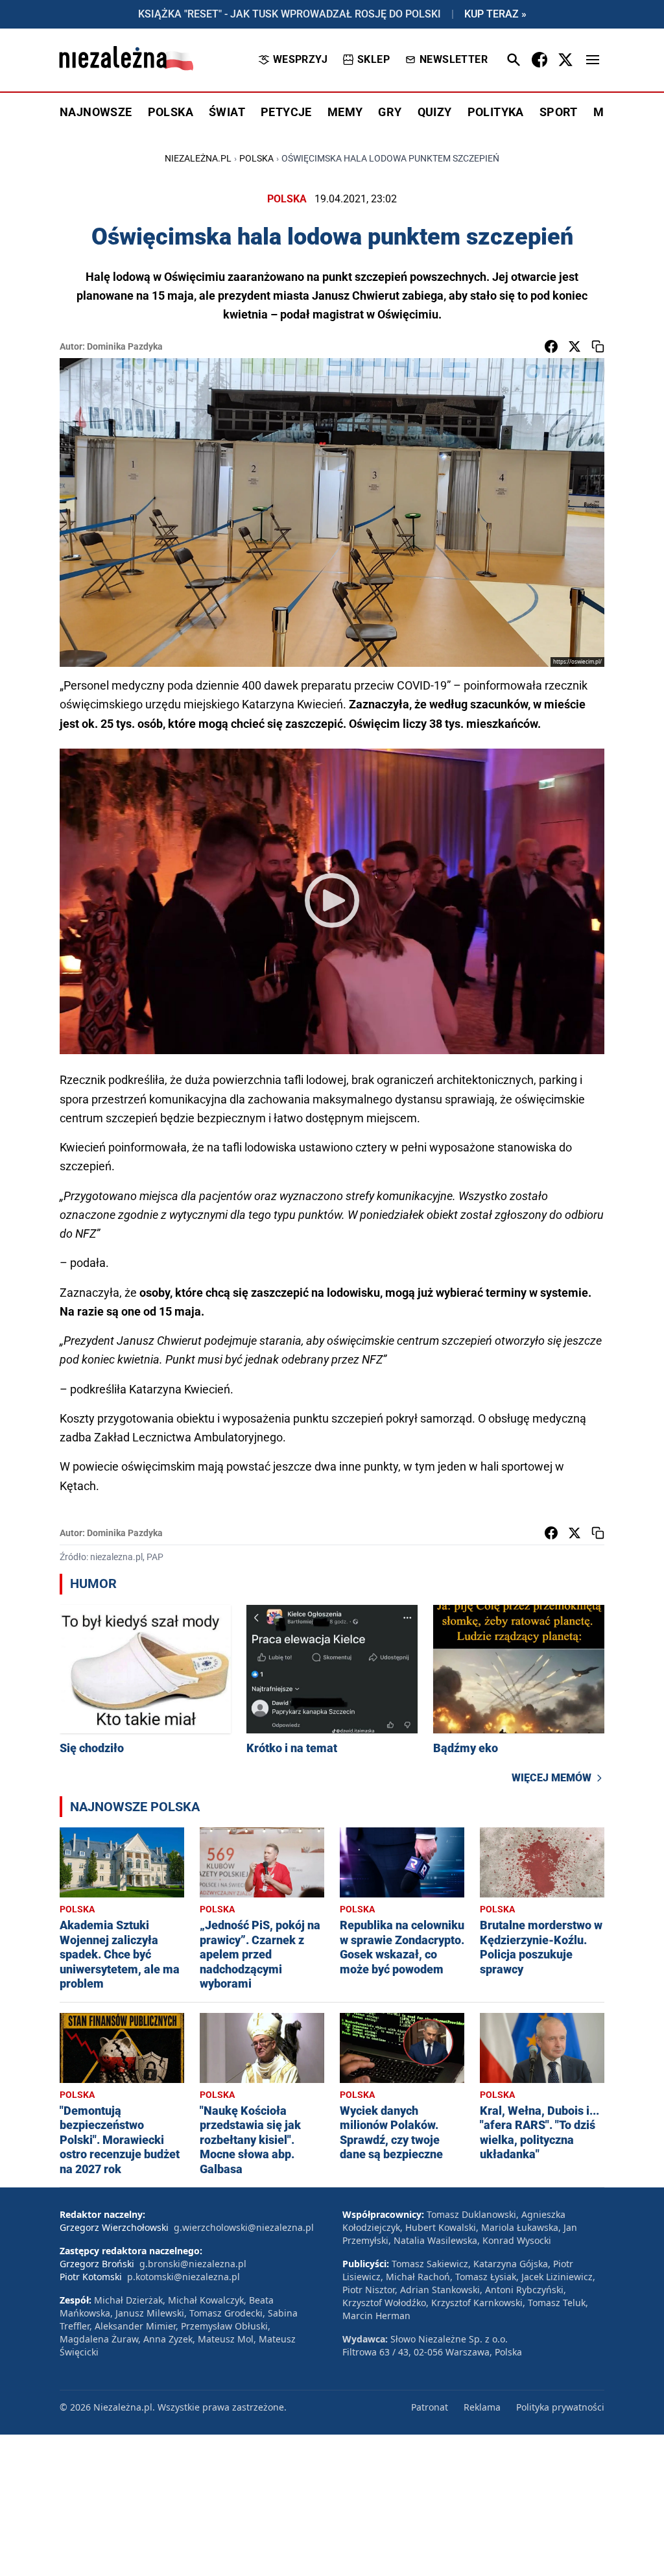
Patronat (430, 2407)
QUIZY (435, 112)
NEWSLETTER (454, 59)
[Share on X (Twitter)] (575, 346)
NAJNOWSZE (96, 112)
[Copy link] (598, 346)
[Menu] (593, 60)
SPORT (559, 112)
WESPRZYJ (300, 59)
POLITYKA (496, 112)
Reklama (482, 2407)
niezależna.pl (198, 158)
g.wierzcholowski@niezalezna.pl (244, 2227)
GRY (390, 112)
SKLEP (373, 59)
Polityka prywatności (560, 2407)
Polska (256, 158)
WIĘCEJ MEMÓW (551, 1778)
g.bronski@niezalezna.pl (193, 2264)
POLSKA (171, 112)
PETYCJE (286, 112)
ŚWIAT (227, 112)
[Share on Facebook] (551, 346)
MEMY (345, 112)
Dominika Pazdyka (125, 346)
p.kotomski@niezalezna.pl (184, 2277)
